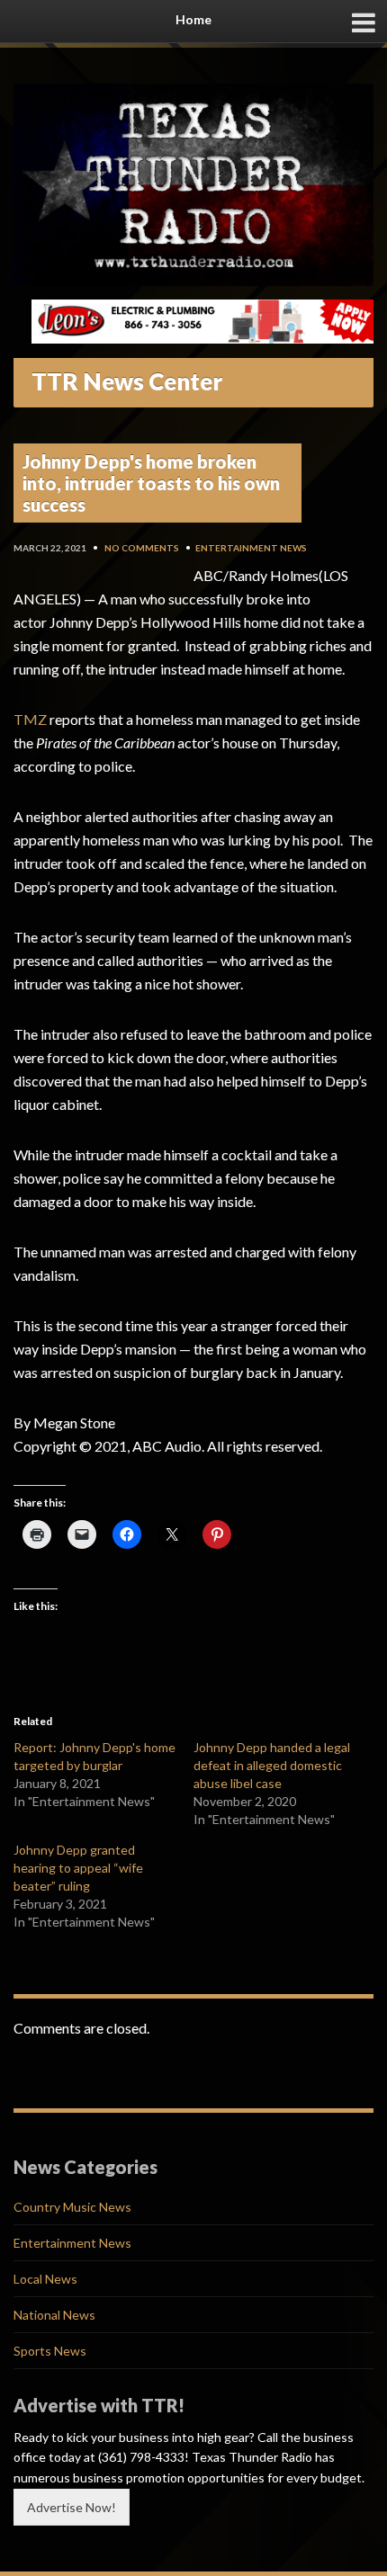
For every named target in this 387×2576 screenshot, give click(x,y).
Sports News (50, 2351)
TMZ (30, 719)
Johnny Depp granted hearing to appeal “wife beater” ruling (78, 1868)
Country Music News (72, 2207)
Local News (45, 2279)
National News (54, 2315)
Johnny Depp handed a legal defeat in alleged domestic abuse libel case (272, 1765)
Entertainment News (251, 548)
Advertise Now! (72, 2507)
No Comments (142, 548)
